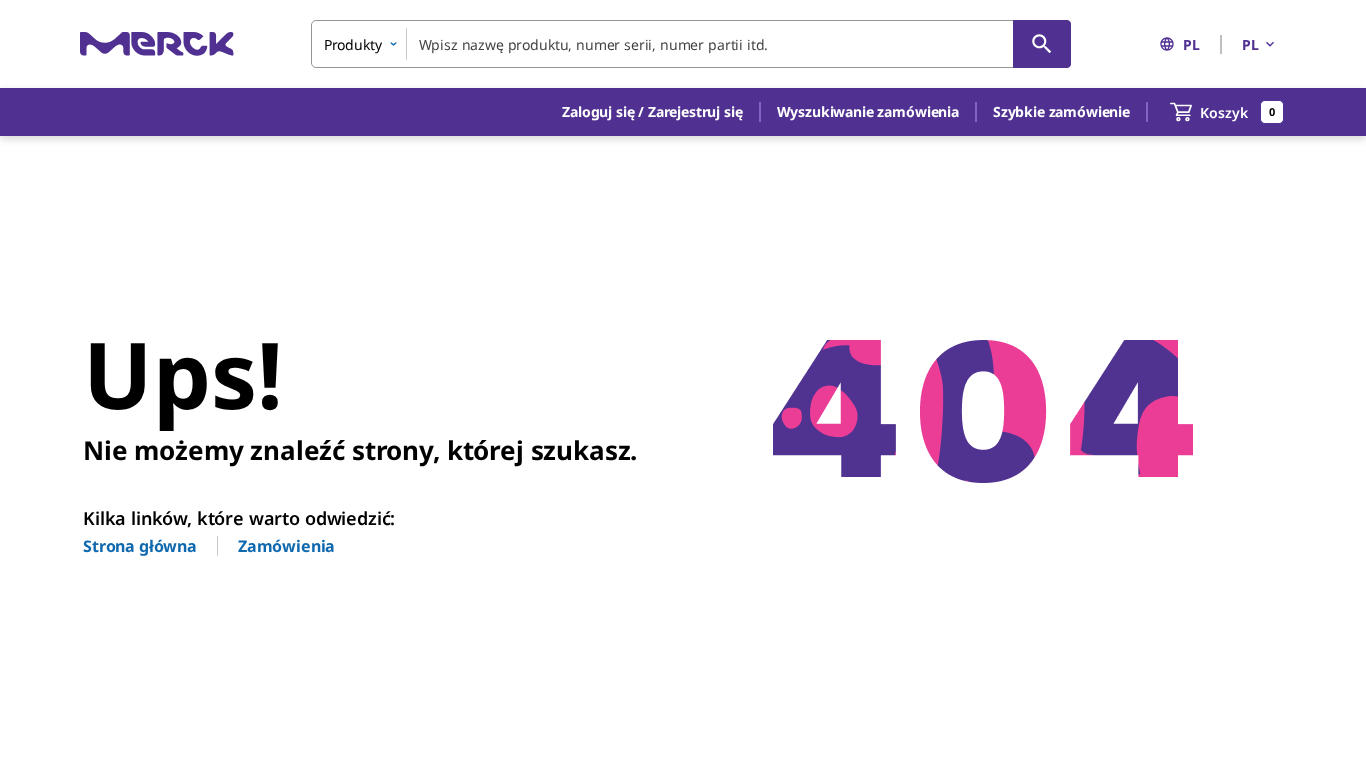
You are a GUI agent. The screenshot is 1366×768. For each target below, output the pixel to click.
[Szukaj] (1042, 44)
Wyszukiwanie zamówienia (868, 111)
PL (1191, 44)
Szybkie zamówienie (1061, 111)
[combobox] (691, 44)
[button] (652, 112)
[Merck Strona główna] (157, 43)
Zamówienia (286, 546)
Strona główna (140, 546)
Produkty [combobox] (353, 44)
